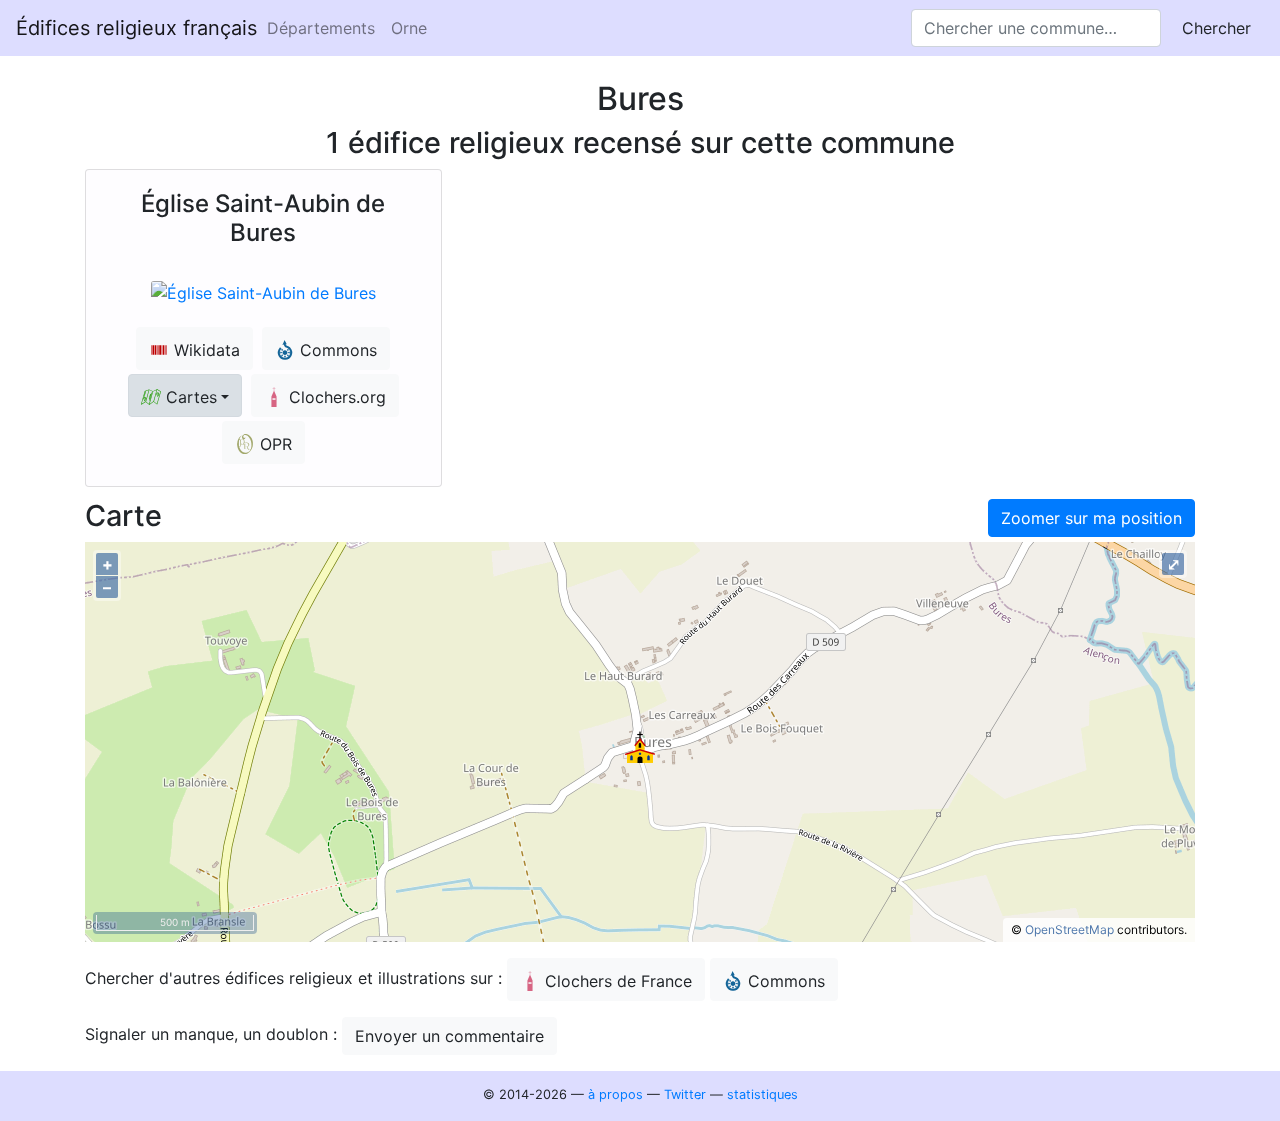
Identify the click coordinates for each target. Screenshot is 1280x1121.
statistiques (762, 1094)
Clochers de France (618, 981)
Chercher (1216, 28)
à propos (615, 1094)
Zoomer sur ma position (1091, 518)
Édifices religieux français (136, 28)
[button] (185, 395)
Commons (786, 981)
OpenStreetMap (1069, 929)
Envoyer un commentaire (449, 1036)
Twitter (685, 1094)
